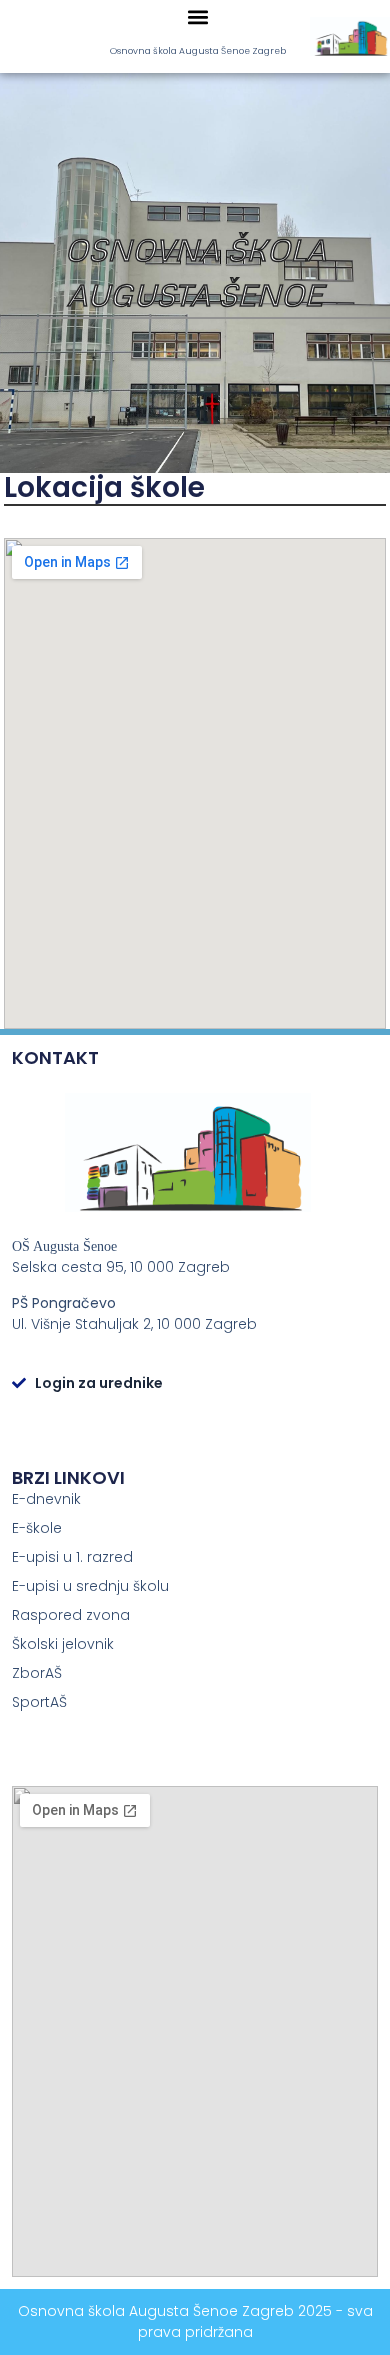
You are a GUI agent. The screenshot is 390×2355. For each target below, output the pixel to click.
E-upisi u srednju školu (90, 1586)
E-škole (37, 1528)
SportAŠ (39, 1702)
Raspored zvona (71, 1615)
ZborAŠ (37, 1673)
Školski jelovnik (63, 1644)
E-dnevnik (46, 1499)
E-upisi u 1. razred (72, 1557)
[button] (197, 16)
